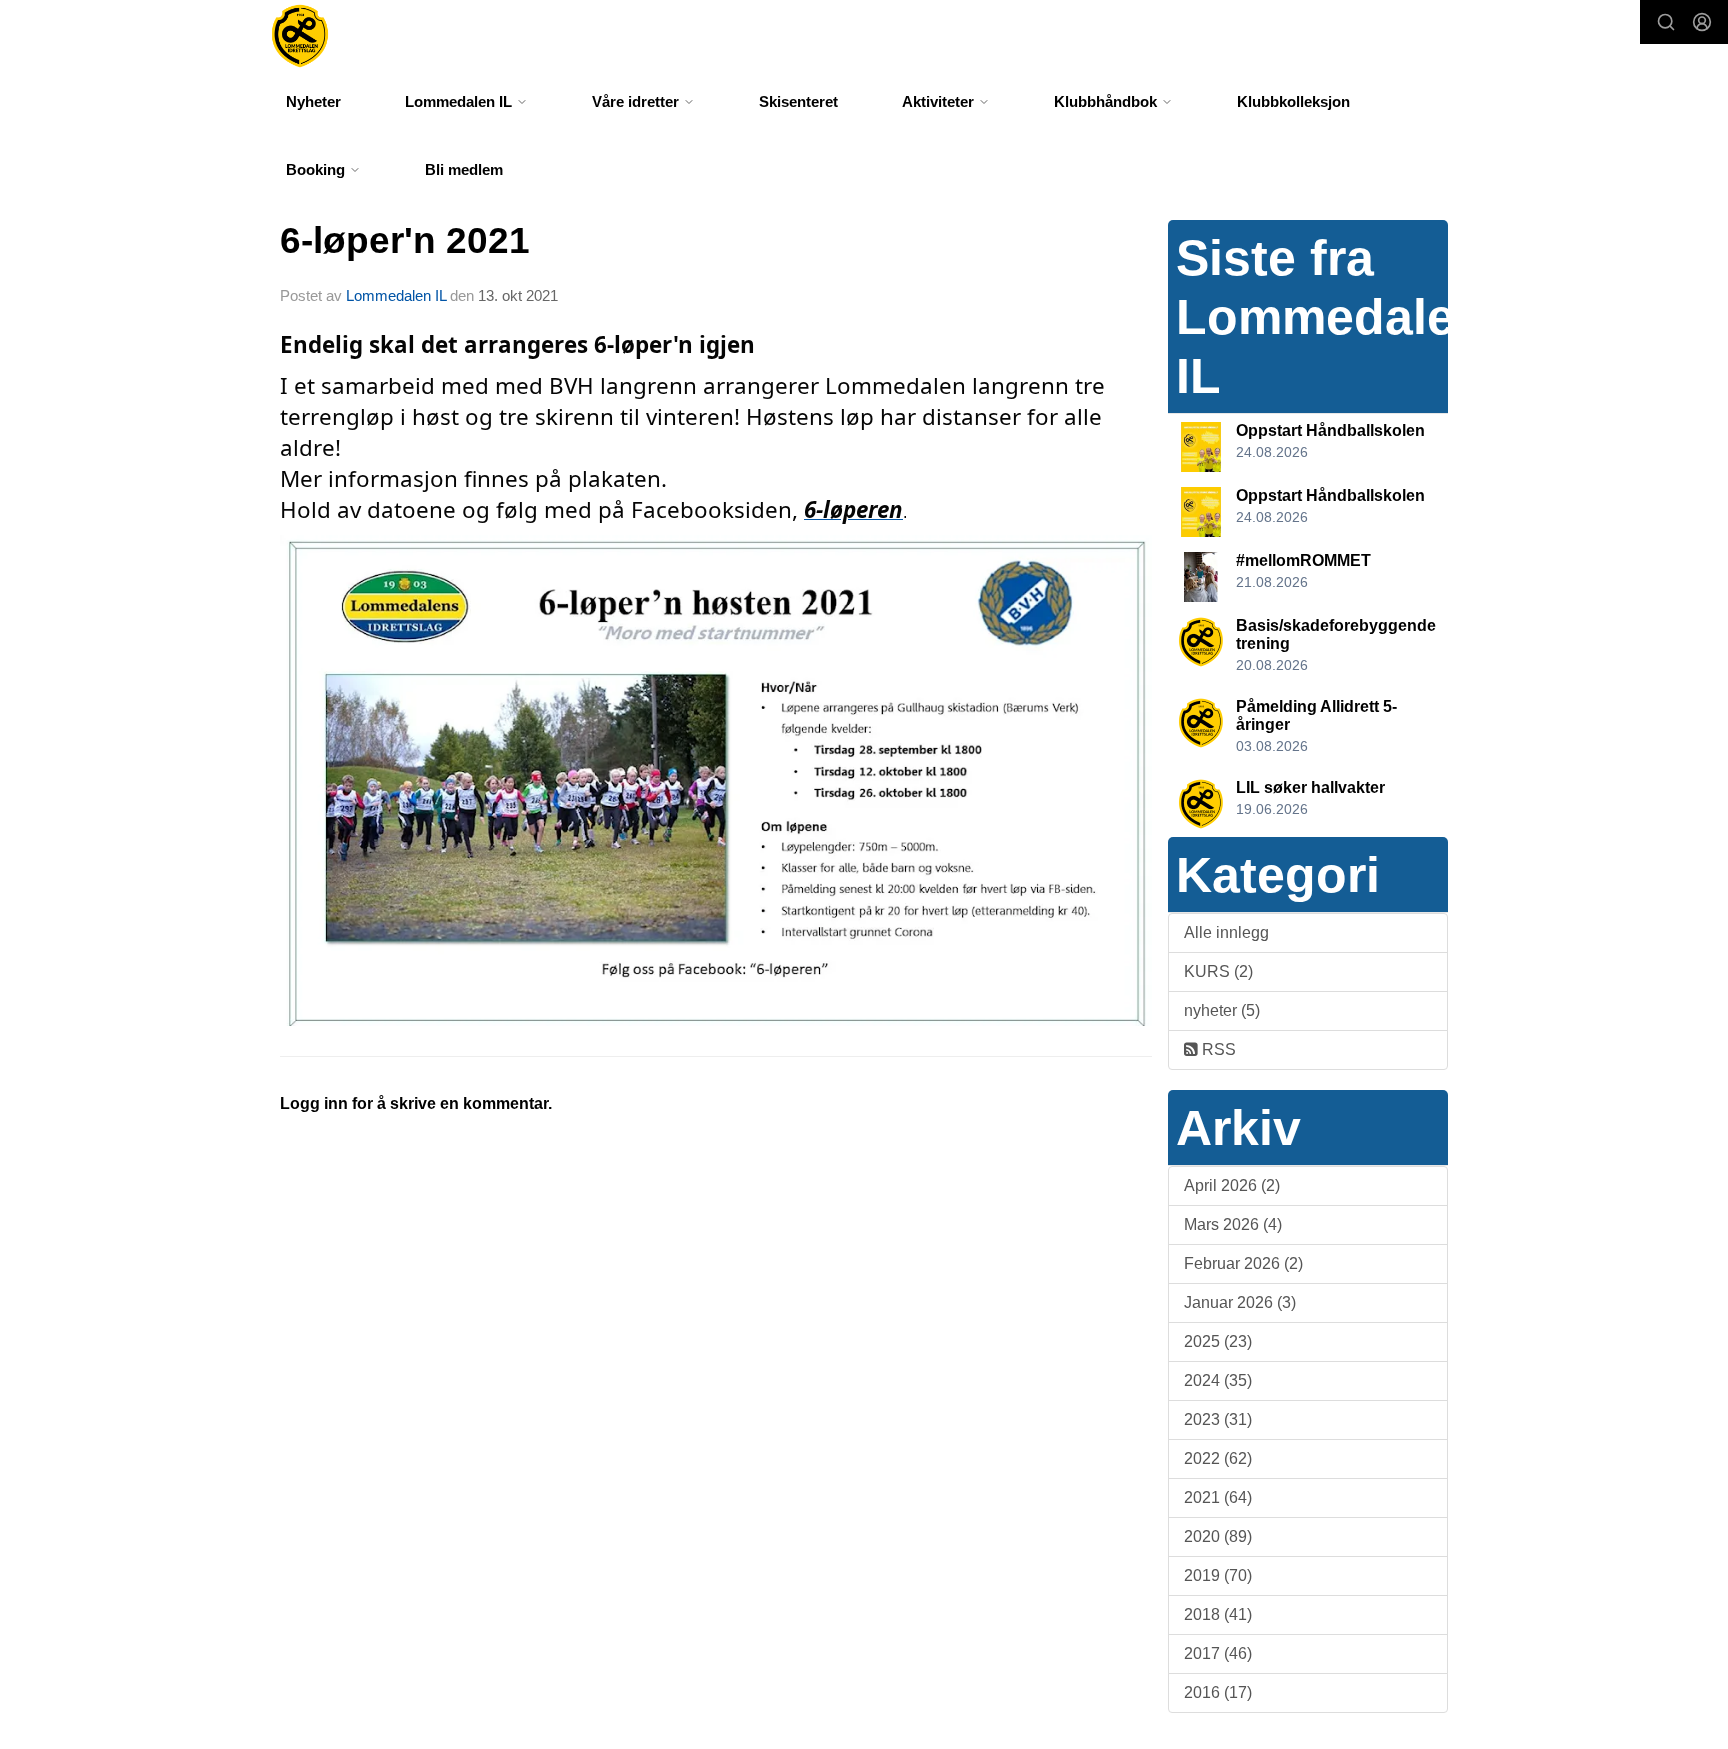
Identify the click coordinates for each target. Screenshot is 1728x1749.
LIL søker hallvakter (1310, 787)
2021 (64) (1218, 1497)
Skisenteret (798, 101)
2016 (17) (1218, 1692)
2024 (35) (1218, 1380)
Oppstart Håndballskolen (1330, 430)
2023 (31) (1218, 1419)
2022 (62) (1218, 1458)
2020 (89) (1218, 1536)
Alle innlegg (1226, 932)
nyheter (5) (1222, 1010)
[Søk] (1666, 22)
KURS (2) (1218, 971)
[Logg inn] (1702, 22)
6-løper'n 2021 (405, 240)
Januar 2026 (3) (1240, 1302)
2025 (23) (1218, 1341)
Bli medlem (464, 169)
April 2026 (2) (1232, 1185)
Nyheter (313, 101)
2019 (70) (1218, 1575)
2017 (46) (1218, 1653)
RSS (1217, 1049)
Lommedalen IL (396, 295)
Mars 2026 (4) (1233, 1224)
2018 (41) (1218, 1614)
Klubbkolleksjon (1293, 101)
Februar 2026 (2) (1243, 1263)
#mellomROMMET (1303, 560)
